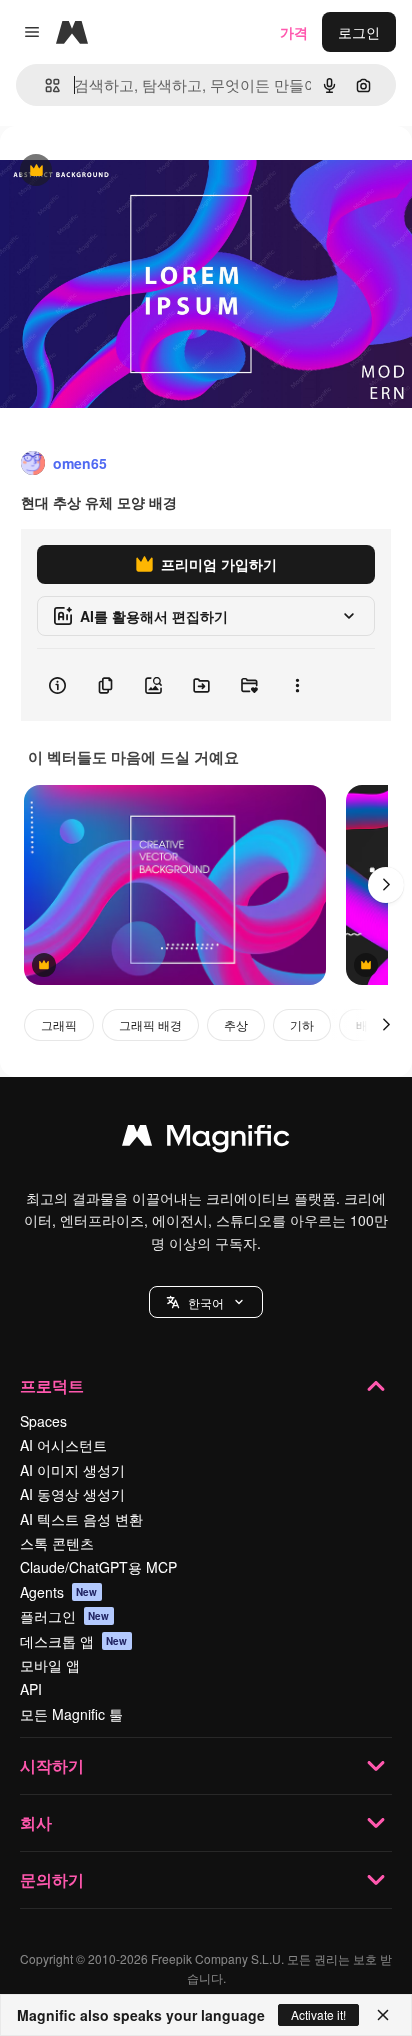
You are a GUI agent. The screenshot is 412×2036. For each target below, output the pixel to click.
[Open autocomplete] (44, 85)
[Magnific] (206, 1140)
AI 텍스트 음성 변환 (81, 1519)
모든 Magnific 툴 (71, 1714)
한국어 (206, 1302)
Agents (59, 1592)
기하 (302, 1024)
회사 (36, 1822)
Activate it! (318, 2014)
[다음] (386, 885)
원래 (115, 171)
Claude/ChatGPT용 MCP (98, 1567)
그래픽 (59, 1024)
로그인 (359, 32)
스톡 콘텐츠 (57, 1543)
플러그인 (65, 1616)
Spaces (43, 1421)
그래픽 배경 (150, 1024)
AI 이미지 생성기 (72, 1470)
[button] (206, 1302)
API (31, 1689)
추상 (236, 1024)
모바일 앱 (50, 1665)
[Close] (383, 2015)
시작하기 (52, 1765)
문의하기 (52, 1879)
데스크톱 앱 (74, 1641)
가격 (294, 32)
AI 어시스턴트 (63, 1445)
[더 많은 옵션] (297, 685)
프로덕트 (52, 1385)
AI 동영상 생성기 (72, 1494)
